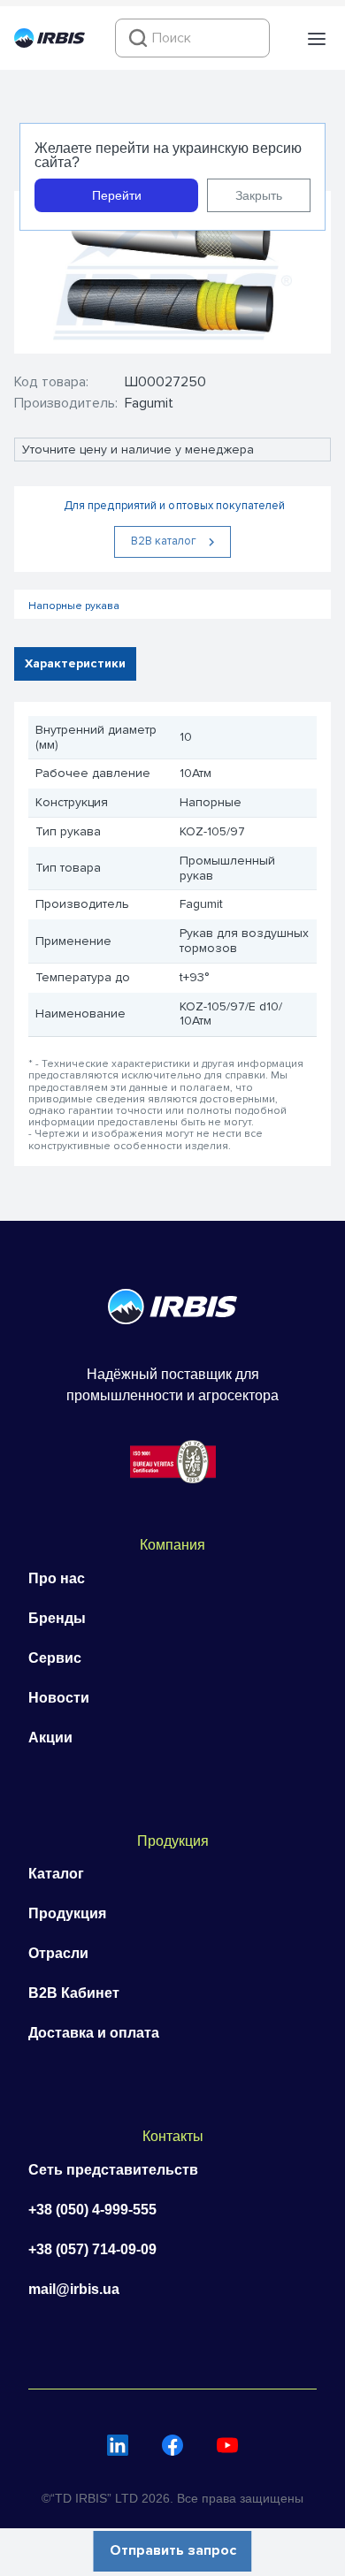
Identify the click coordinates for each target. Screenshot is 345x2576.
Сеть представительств (113, 2170)
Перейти (117, 195)
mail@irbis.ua (74, 2289)
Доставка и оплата (94, 2033)
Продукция (67, 1913)
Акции (50, 1738)
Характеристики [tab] (75, 663)
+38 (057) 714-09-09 (92, 2249)
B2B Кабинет (74, 1993)
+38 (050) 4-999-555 (92, 2210)
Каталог (56, 1874)
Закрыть (259, 195)
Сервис (55, 1658)
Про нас (57, 1578)
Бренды (57, 1618)
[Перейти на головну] (50, 43)
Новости (59, 1698)
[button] (317, 39)
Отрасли (58, 1953)
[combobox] (192, 38)
